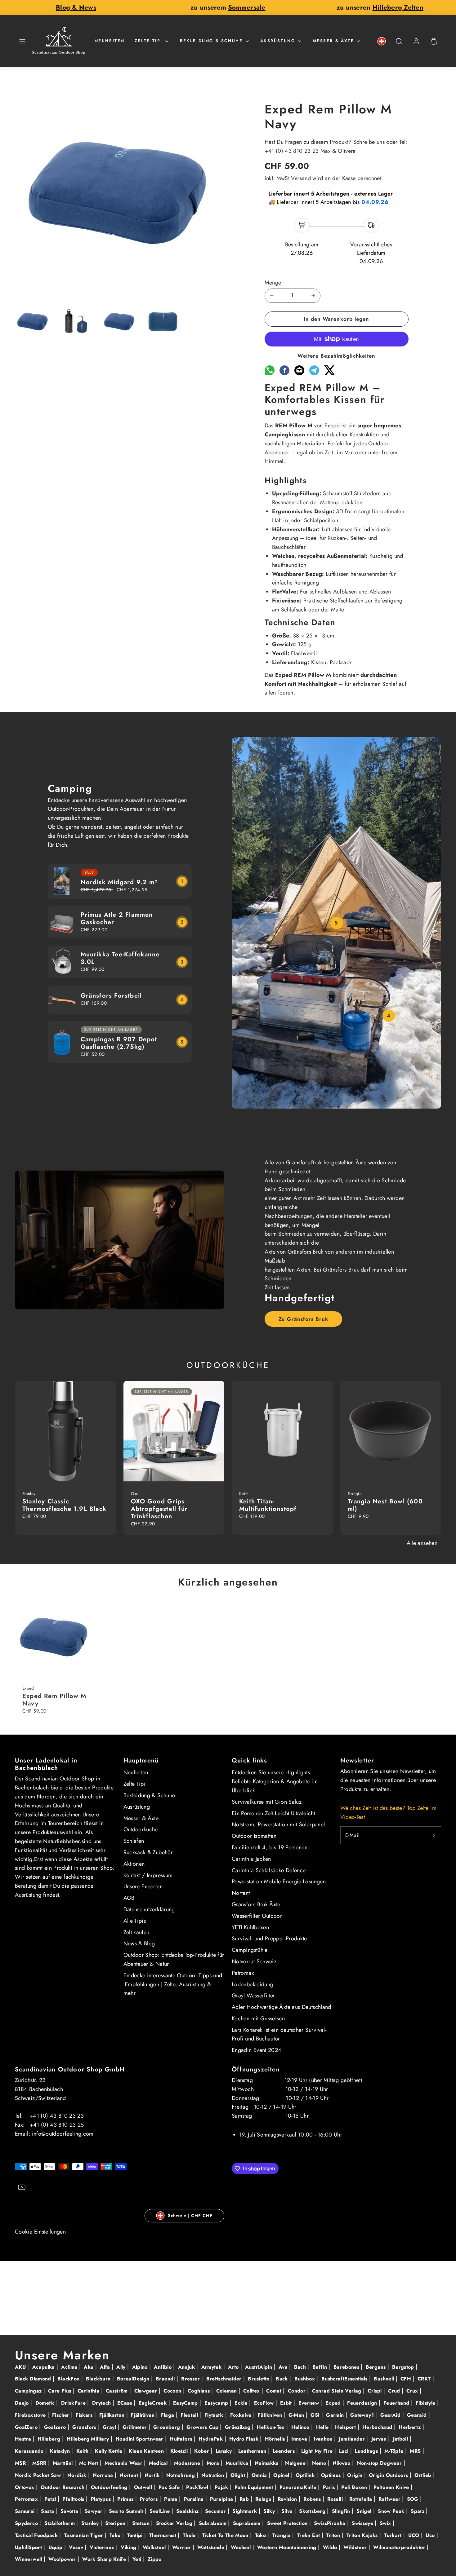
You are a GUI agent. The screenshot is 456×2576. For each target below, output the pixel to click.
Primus (126, 2499)
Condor (298, 2391)
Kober (202, 2451)
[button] (22, 41)
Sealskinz (188, 2511)
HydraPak (211, 2439)
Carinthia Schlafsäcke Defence (269, 1870)
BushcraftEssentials (345, 2379)
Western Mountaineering (288, 2547)
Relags (264, 2499)
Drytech (102, 2403)
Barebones (347, 2367)
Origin (356, 2475)
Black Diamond (34, 2379)
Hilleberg (50, 2439)
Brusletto (259, 2379)
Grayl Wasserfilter (253, 1996)
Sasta (48, 2511)
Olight (239, 2475)
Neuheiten (110, 41)
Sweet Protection (288, 2523)
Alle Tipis (135, 1921)
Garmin (336, 2415)
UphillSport (29, 2547)
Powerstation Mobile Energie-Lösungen (279, 1881)
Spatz (418, 2511)
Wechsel (242, 2547)
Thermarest (163, 2535)
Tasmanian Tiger (85, 2535)
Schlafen (134, 1841)
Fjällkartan (113, 2415)
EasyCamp (186, 2403)
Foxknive (242, 2415)
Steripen (116, 2523)
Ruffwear (390, 2499)
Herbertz (410, 2427)
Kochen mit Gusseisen (258, 2018)
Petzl (51, 2499)
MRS (416, 2451)
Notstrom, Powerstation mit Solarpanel (278, 1824)
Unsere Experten (143, 1886)
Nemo (320, 2463)
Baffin (321, 2367)
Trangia (282, 2535)
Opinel (282, 2475)
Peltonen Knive (392, 2487)
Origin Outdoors (389, 2475)
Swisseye (363, 2523)
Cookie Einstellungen (40, 2232)
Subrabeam (214, 2523)
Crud (395, 2391)
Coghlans (199, 2391)
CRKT (425, 2379)
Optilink (306, 2475)
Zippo (155, 2559)
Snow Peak (392, 2511)
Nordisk (78, 2475)
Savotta (70, 2511)
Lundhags (367, 2451)
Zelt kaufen (136, 1932)
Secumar (216, 2511)
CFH (407, 2379)
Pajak (222, 2487)
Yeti (138, 2559)
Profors (150, 2499)
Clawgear (147, 2391)
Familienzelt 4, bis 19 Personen (270, 1847)
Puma (172, 2499)
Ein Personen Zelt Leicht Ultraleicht (273, 1813)
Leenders (284, 2451)
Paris (330, 2487)
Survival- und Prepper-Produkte (269, 1939)
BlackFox (69, 2379)
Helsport (346, 2427)
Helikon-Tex (272, 2427)
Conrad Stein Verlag (338, 2391)
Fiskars (85, 2415)
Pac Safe (170, 2487)
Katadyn (61, 2451)
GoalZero (27, 2427)
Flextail (190, 2415)
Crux (413, 2391)
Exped (334, 2403)
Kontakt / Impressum (148, 1875)
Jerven (380, 2439)
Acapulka (44, 2367)
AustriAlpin (259, 2367)
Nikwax (342, 2463)
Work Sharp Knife (105, 2559)
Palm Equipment (255, 2487)
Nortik (153, 2475)
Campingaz (29, 2391)
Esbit (287, 2403)
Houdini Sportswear (140, 2439)
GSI (316, 2415)
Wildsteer (356, 2547)
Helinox (301, 2427)
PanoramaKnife (299, 2487)
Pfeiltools (74, 2499)
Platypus (102, 2499)
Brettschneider (225, 2379)
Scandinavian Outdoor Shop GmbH (70, 2069)
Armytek (212, 2367)
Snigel (365, 2511)
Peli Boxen (355, 2487)
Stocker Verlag (175, 2523)
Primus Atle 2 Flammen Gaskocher (117, 918)
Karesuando (30, 2451)
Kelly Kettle (110, 2451)
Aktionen (134, 1864)
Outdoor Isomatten (254, 1836)
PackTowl (198, 2487)
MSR (21, 2463)
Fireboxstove (31, 2415)
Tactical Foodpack (37, 2535)
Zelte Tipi (149, 41)
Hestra (24, 2439)
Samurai (26, 2511)
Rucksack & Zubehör (148, 1852)
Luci (345, 2451)
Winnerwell (29, 2559)
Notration (214, 2475)
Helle (323, 2427)
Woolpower (63, 2559)
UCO (415, 2535)
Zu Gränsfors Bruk (303, 1319)
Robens (313, 2499)
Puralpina (222, 2499)
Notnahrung (181, 2475)
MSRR (40, 2463)
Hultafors (182, 2439)
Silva (288, 2511)
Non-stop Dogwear (380, 2463)
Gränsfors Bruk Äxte (256, 1904)
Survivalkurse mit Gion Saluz (267, 1802)
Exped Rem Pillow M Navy (54, 1700)
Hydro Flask (245, 2439)
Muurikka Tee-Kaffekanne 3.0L (120, 958)
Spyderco (27, 2523)
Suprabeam (248, 2523)
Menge (273, 283)
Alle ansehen (422, 1543)
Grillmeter (136, 2427)
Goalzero (56, 2427)
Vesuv (77, 2547)
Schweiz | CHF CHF (190, 2216)
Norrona (104, 2475)
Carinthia (89, 2391)
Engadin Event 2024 (257, 2050)
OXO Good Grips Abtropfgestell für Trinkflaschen (159, 1509)
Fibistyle (426, 2403)
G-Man (297, 2415)
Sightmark (246, 2511)
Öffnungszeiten (256, 2069)
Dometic (46, 2403)
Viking (129, 2547)
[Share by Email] (299, 373)
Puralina (195, 2499)
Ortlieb (424, 2475)
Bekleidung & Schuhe (211, 41)
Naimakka (268, 2463)
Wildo (331, 2547)
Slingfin (342, 2511)
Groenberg (168, 2427)
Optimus (332, 2475)
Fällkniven (271, 2415)
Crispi (376, 2391)
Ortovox (25, 2487)
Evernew (310, 2403)
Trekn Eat (309, 2535)
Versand (301, 178)
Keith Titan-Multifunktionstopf (268, 1505)
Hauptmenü (141, 1760)
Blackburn (99, 2379)
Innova (300, 2439)
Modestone (188, 2463)
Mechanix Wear (124, 2463)
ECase (125, 2403)
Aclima (70, 2367)
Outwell (144, 2487)
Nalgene (296, 2463)
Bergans (377, 2367)
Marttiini (64, 2463)
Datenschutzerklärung (149, 1909)
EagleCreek (154, 2403)
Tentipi (136, 2535)
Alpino (141, 2367)
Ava (284, 2367)
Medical (159, 2463)
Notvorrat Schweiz (254, 1961)
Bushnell (385, 2379)
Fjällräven (143, 2415)
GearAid (391, 2415)
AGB (129, 1898)
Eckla (242, 2403)
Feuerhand (397, 2403)
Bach (301, 2367)
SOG (414, 2499)
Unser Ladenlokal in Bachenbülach (46, 1764)
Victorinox (103, 2547)
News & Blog (139, 1943)
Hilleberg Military (89, 2439)
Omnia (260, 2475)
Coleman (227, 2391)
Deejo (23, 2403)
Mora (214, 2463)
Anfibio (163, 2367)
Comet (275, 2391)
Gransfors (85, 2427)
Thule (190, 2535)
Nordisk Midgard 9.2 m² (119, 882)
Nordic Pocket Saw (39, 2475)
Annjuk (187, 2367)
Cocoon (173, 2391)
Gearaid (418, 2415)
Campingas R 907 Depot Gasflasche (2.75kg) (119, 1043)
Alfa (106, 2367)
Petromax (243, 1973)
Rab (245, 2499)
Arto (234, 2367)
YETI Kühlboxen (250, 1927)
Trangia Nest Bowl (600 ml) (385, 1505)
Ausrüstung (278, 41)
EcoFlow (265, 2403)
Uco (431, 2535)
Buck (283, 2379)
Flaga (168, 2415)
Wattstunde (212, 2547)
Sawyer (94, 2511)
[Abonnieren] (434, 1835)
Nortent (241, 1893)
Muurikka (238, 2463)
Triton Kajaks (363, 2535)
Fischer (62, 2415)
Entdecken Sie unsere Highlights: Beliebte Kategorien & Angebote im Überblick (275, 1781)
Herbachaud (378, 2427)
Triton (334, 2535)
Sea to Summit (127, 2511)
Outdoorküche (141, 1829)
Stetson (142, 2523)
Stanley (91, 2523)
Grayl (110, 2427)
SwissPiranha (331, 2523)
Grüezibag (239, 2427)
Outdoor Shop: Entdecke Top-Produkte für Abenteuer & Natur (174, 1959)
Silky (270, 2511)
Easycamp (217, 2403)
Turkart (394, 2535)
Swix (386, 2523)
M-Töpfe (395, 2451)
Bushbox (306, 2379)
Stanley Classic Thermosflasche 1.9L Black (64, 1505)
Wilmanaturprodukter (400, 2547)
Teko (116, 2535)
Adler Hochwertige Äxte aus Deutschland (282, 2007)
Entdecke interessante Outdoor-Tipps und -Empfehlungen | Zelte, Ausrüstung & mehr (173, 1984)
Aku (89, 2367)
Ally (122, 2367)
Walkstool (155, 2547)
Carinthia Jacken (251, 1859)
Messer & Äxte (333, 41)
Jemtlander (353, 2439)
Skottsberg (313, 2511)
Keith (83, 2451)
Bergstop (404, 2367)
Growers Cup (203, 2427)
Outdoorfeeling (110, 2487)
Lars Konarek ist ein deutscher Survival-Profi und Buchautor (279, 2034)
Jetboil (401, 2439)
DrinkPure (74, 2403)
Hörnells (276, 2439)
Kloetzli (180, 2451)
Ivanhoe (324, 2439)
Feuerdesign (363, 2403)
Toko (261, 2535)
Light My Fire (318, 2451)
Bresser (191, 2379)
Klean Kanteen (147, 2451)
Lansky (225, 2451)
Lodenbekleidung (253, 1984)
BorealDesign (134, 2379)
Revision (288, 2499)
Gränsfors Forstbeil (111, 996)
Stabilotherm (60, 2523)
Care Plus (60, 2391)
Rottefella (362, 2499)
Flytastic (215, 2415)
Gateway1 (363, 2415)
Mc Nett (89, 2463)
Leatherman (253, 2451)
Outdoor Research (63, 2487)
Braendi (166, 2379)
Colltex (252, 2391)
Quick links (249, 1760)
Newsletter (357, 1760)
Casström (118, 2391)
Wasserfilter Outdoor (257, 1916)
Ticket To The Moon (226, 2535)
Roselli (336, 2499)
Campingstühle (250, 1950)
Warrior (182, 2547)
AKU (21, 2367)
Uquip (56, 2547)
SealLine (160, 2511)
